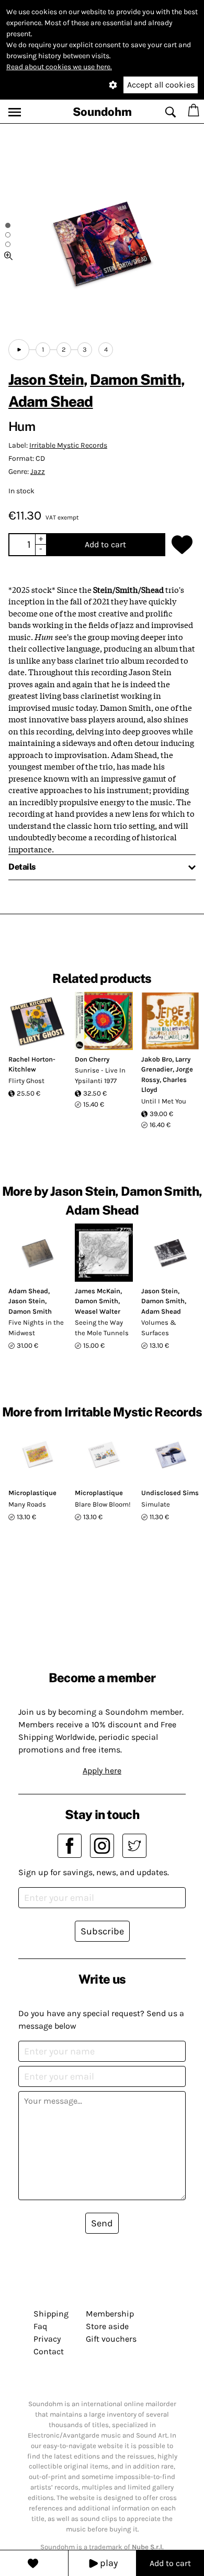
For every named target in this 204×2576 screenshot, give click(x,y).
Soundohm (102, 112)
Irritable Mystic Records (68, 445)
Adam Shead (51, 401)
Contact (49, 2351)
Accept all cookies (161, 85)
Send (102, 2223)
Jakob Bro (157, 1059)
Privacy (47, 2339)
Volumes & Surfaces (159, 1328)
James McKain (98, 1291)
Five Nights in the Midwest (36, 1328)
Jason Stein (46, 379)
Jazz (38, 472)
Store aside (107, 2326)
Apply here (102, 1771)
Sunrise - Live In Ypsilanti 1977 (100, 1075)
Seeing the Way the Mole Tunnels (102, 1328)
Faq (40, 2326)
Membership (110, 2314)
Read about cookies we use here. (59, 67)
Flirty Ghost (26, 1081)
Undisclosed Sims (170, 1493)
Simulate (156, 1504)
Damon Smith (135, 379)
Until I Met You (164, 1101)
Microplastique (32, 1493)
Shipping (51, 2314)
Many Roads (27, 1504)
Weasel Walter (98, 1311)
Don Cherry (92, 1059)
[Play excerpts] (19, 350)
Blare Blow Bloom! (103, 1504)
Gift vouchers (111, 2339)
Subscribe (102, 1931)
